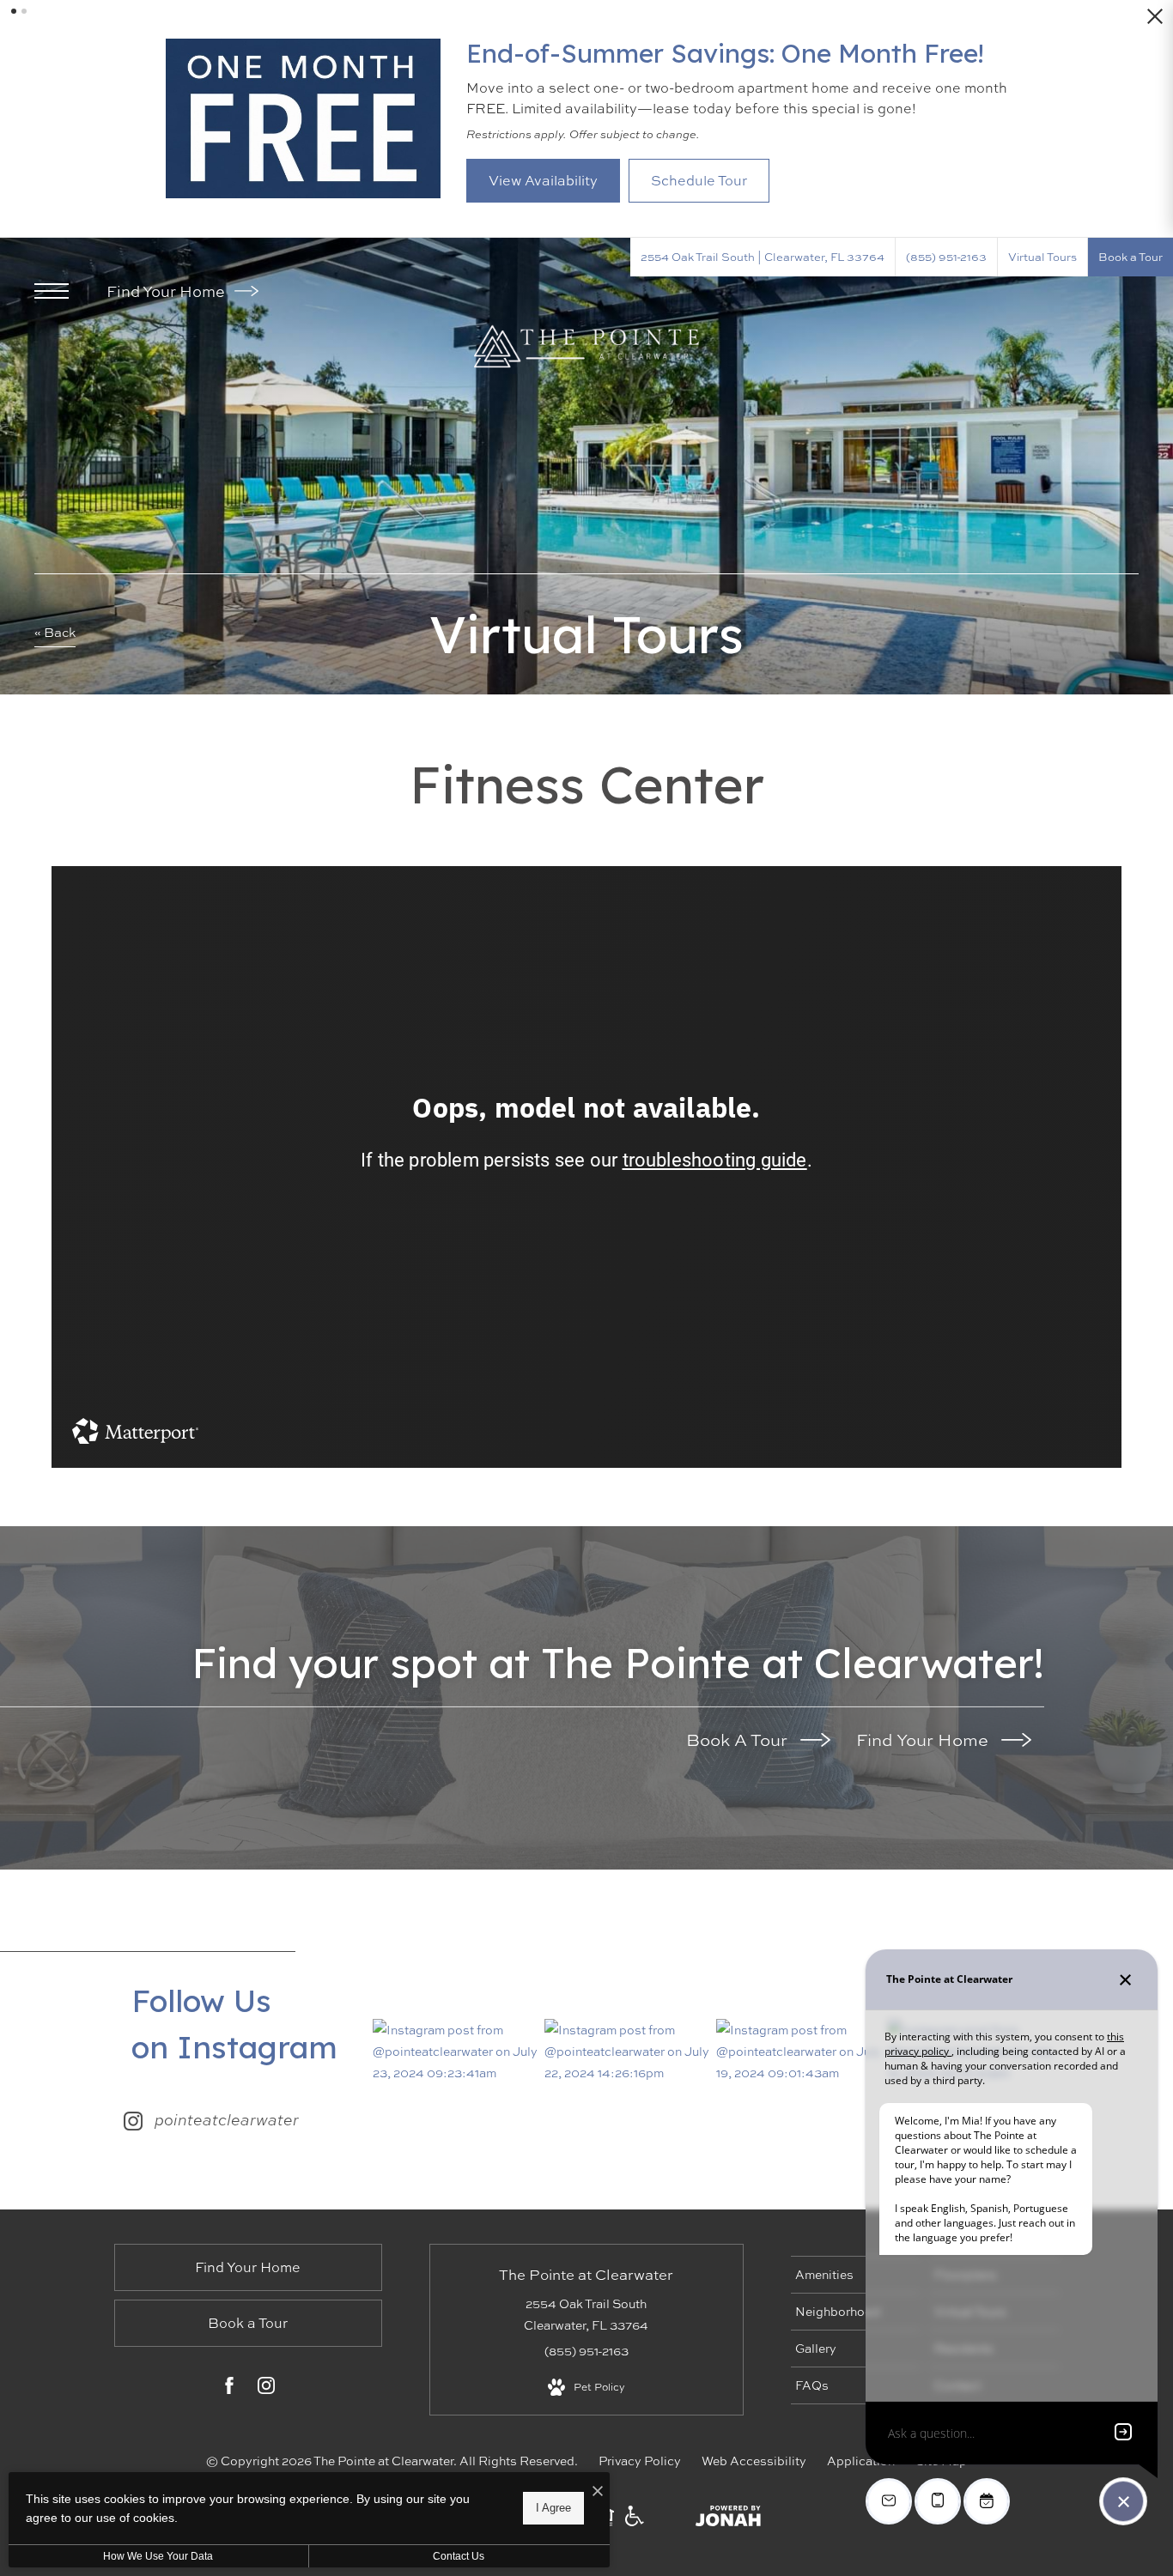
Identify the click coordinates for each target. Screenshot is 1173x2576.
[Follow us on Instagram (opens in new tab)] (266, 2388)
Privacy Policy (640, 2461)
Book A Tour (739, 1740)
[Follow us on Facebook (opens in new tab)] (229, 2388)
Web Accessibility (754, 2461)
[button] (14, 11)
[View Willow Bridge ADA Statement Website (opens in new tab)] (635, 2521)
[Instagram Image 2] (630, 2052)
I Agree (553, 2508)
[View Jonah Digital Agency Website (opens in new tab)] (728, 2519)
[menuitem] (855, 2275)
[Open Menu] (52, 291)
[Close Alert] (1155, 21)
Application (861, 2461)
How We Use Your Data (158, 2556)
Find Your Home (167, 291)
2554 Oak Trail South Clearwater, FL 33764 (586, 2314)
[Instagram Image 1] (458, 2052)
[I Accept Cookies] (598, 2491)
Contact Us (459, 2556)
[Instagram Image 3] (802, 2052)
